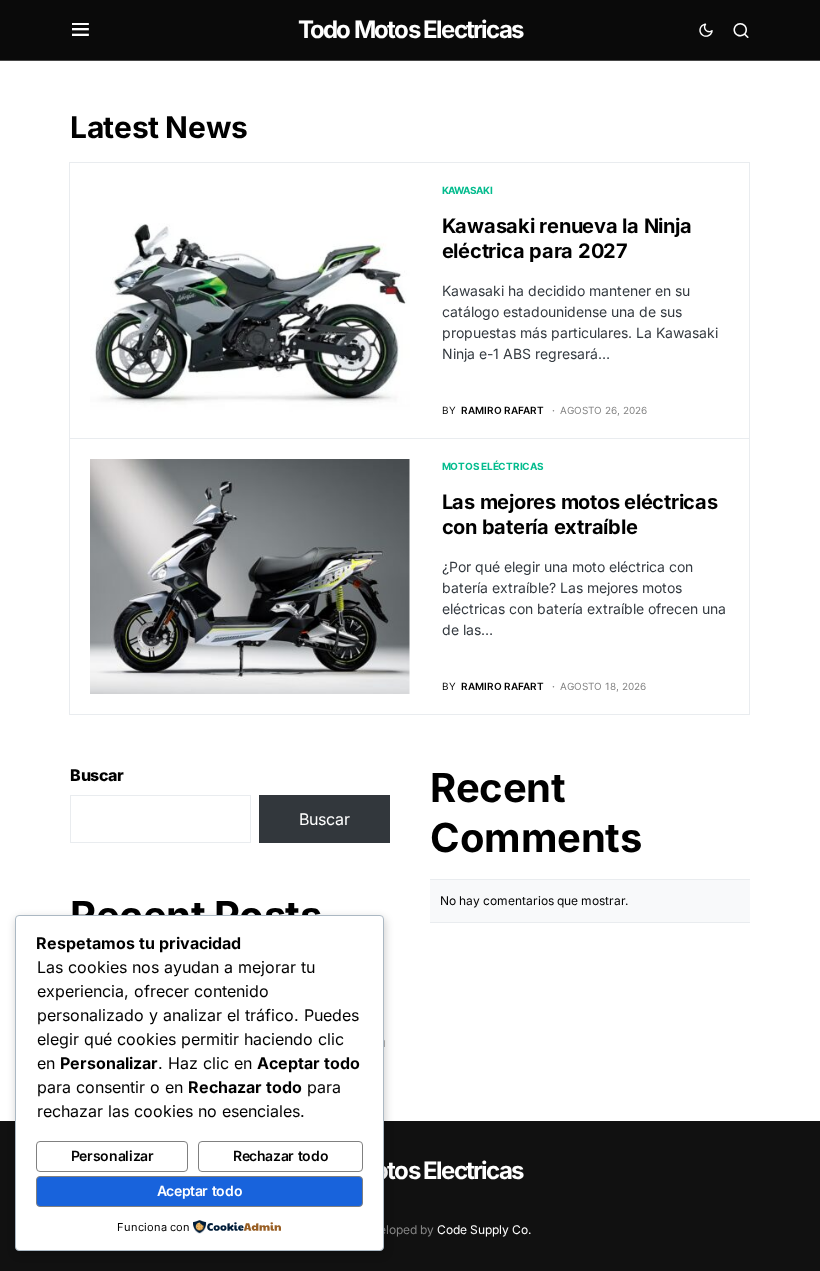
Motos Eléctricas (493, 466)
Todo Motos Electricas (410, 29)
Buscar (97, 775)
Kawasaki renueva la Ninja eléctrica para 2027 (567, 238)
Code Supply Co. (484, 1229)
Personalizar (112, 1155)
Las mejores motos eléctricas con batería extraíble (580, 514)
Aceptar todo (200, 1190)
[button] (80, 30)
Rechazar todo (280, 1155)
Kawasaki (467, 190)
